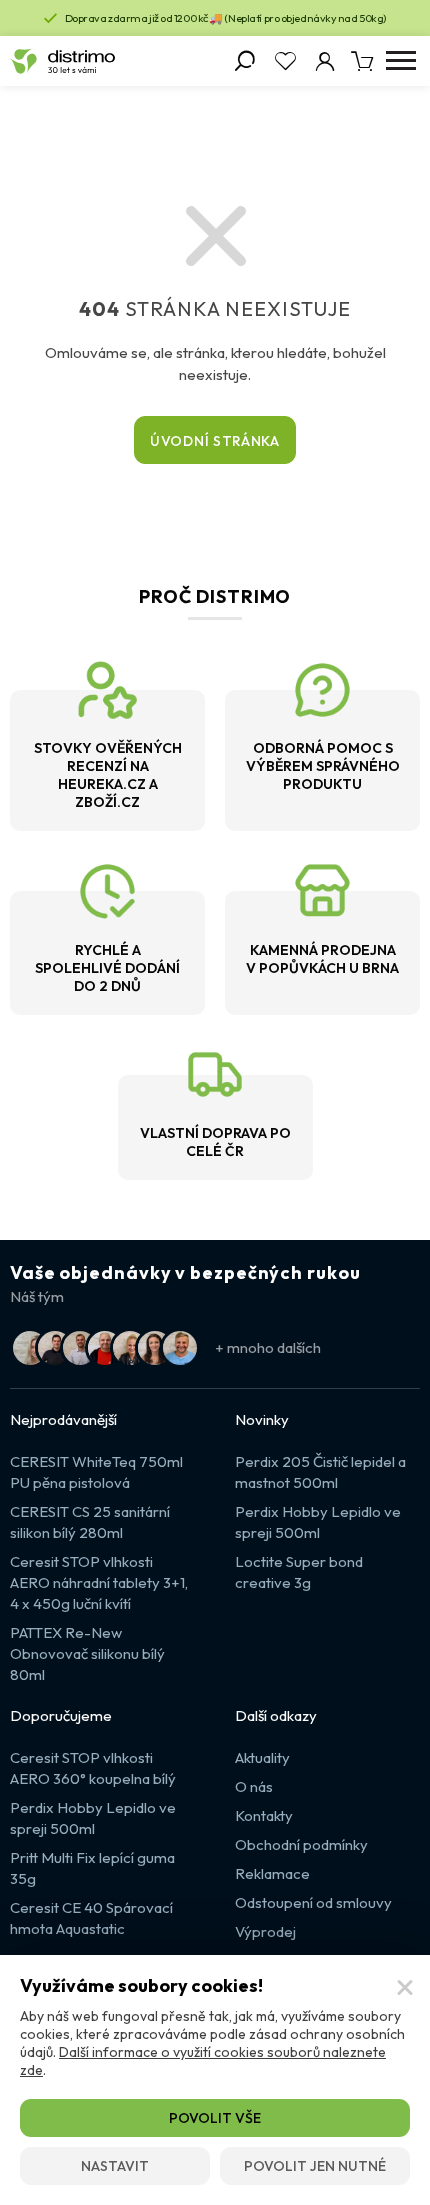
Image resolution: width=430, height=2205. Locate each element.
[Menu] (400, 61)
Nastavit (115, 2166)
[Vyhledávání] (245, 61)
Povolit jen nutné (315, 2166)
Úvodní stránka (215, 441)
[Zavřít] (405, 1988)
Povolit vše (215, 2118)
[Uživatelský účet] (325, 61)
